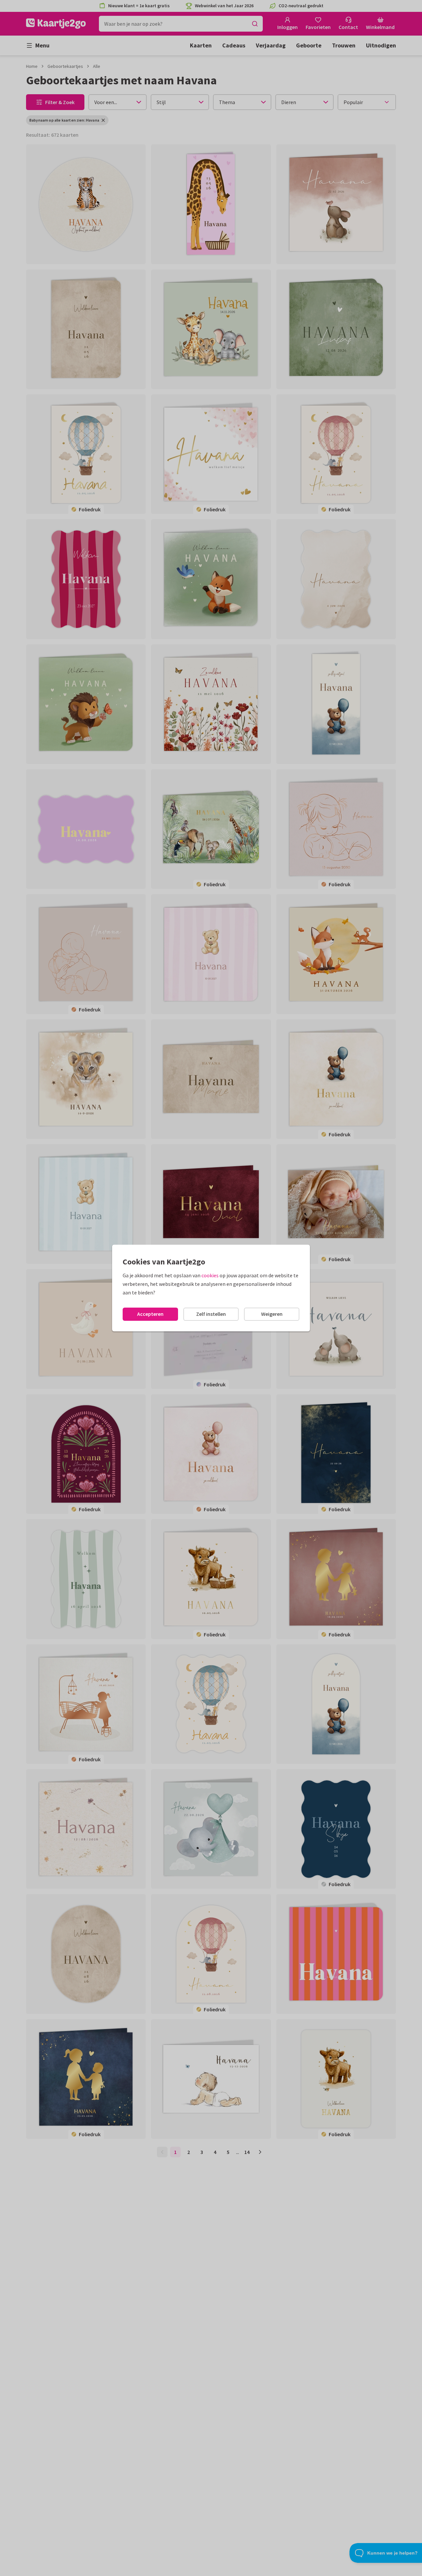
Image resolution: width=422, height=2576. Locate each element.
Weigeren (272, 1314)
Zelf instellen (211, 1314)
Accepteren (150, 1314)
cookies (210, 1275)
